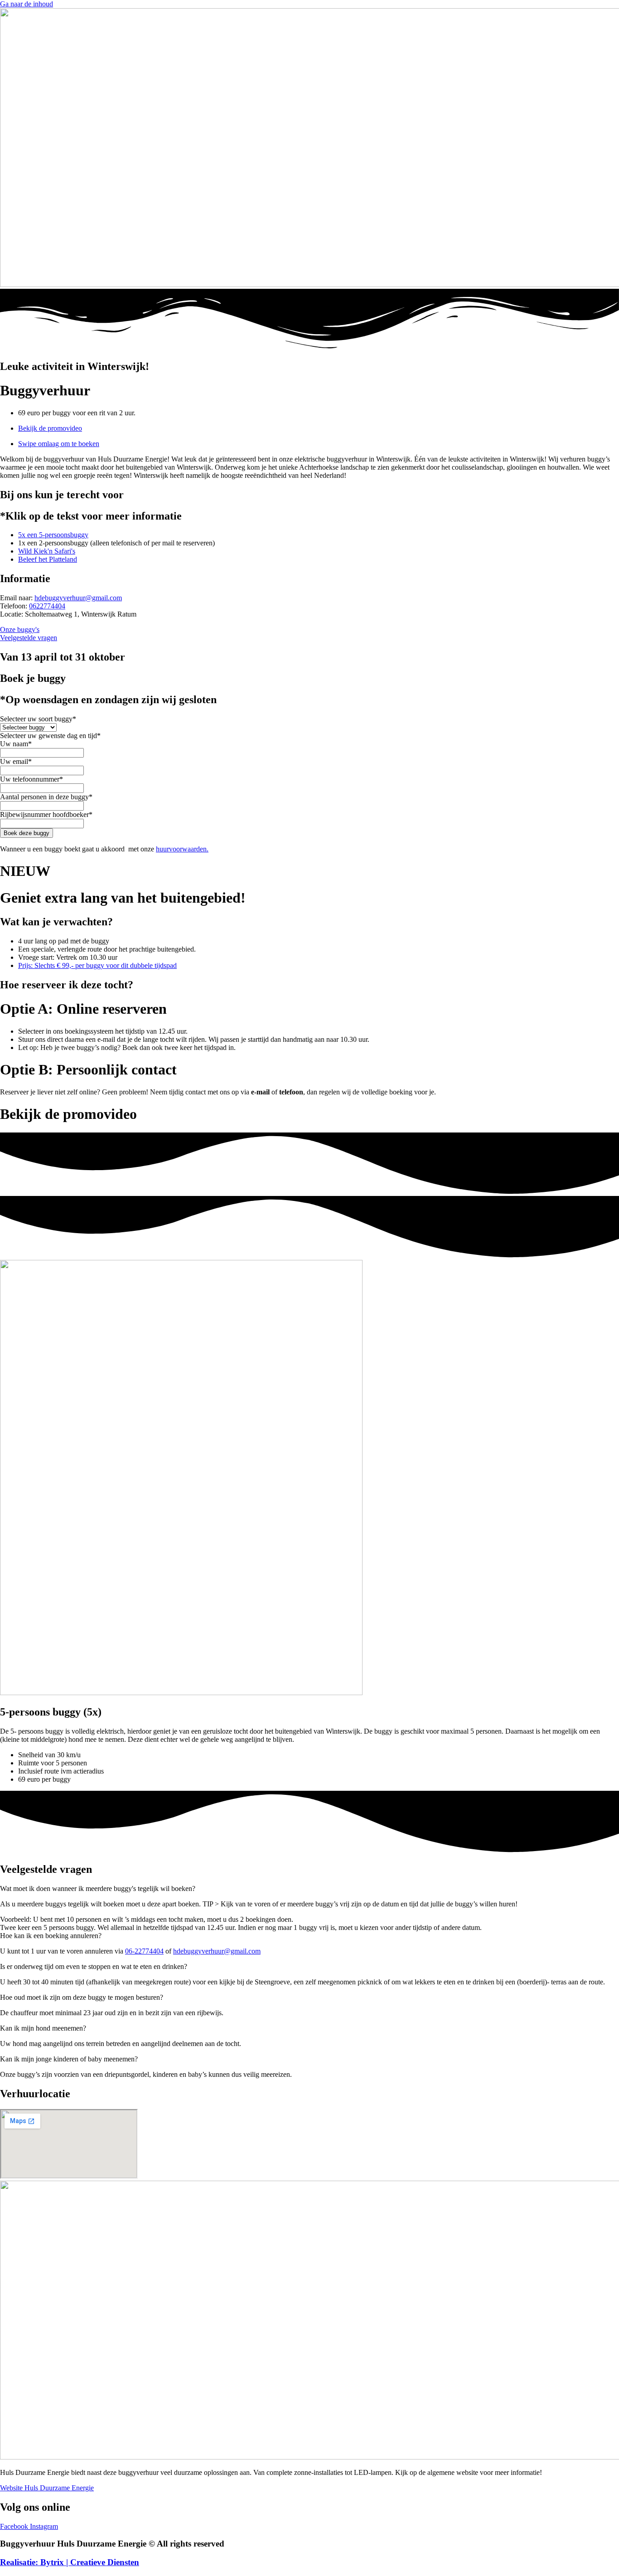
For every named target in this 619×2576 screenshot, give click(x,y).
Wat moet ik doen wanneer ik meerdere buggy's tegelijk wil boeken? (98, 1888)
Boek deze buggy (27, 833)
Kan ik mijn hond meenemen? (43, 2028)
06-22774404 (144, 1951)
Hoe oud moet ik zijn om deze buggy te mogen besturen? (82, 1997)
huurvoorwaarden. (182, 849)
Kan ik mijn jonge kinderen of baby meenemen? (69, 2059)
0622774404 (47, 606)
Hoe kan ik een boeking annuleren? (51, 1936)
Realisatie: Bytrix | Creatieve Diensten (70, 2562)
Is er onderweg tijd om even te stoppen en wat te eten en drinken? (94, 1966)
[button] (309, 1889)
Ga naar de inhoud (27, 4)
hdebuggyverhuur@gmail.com (78, 598)
